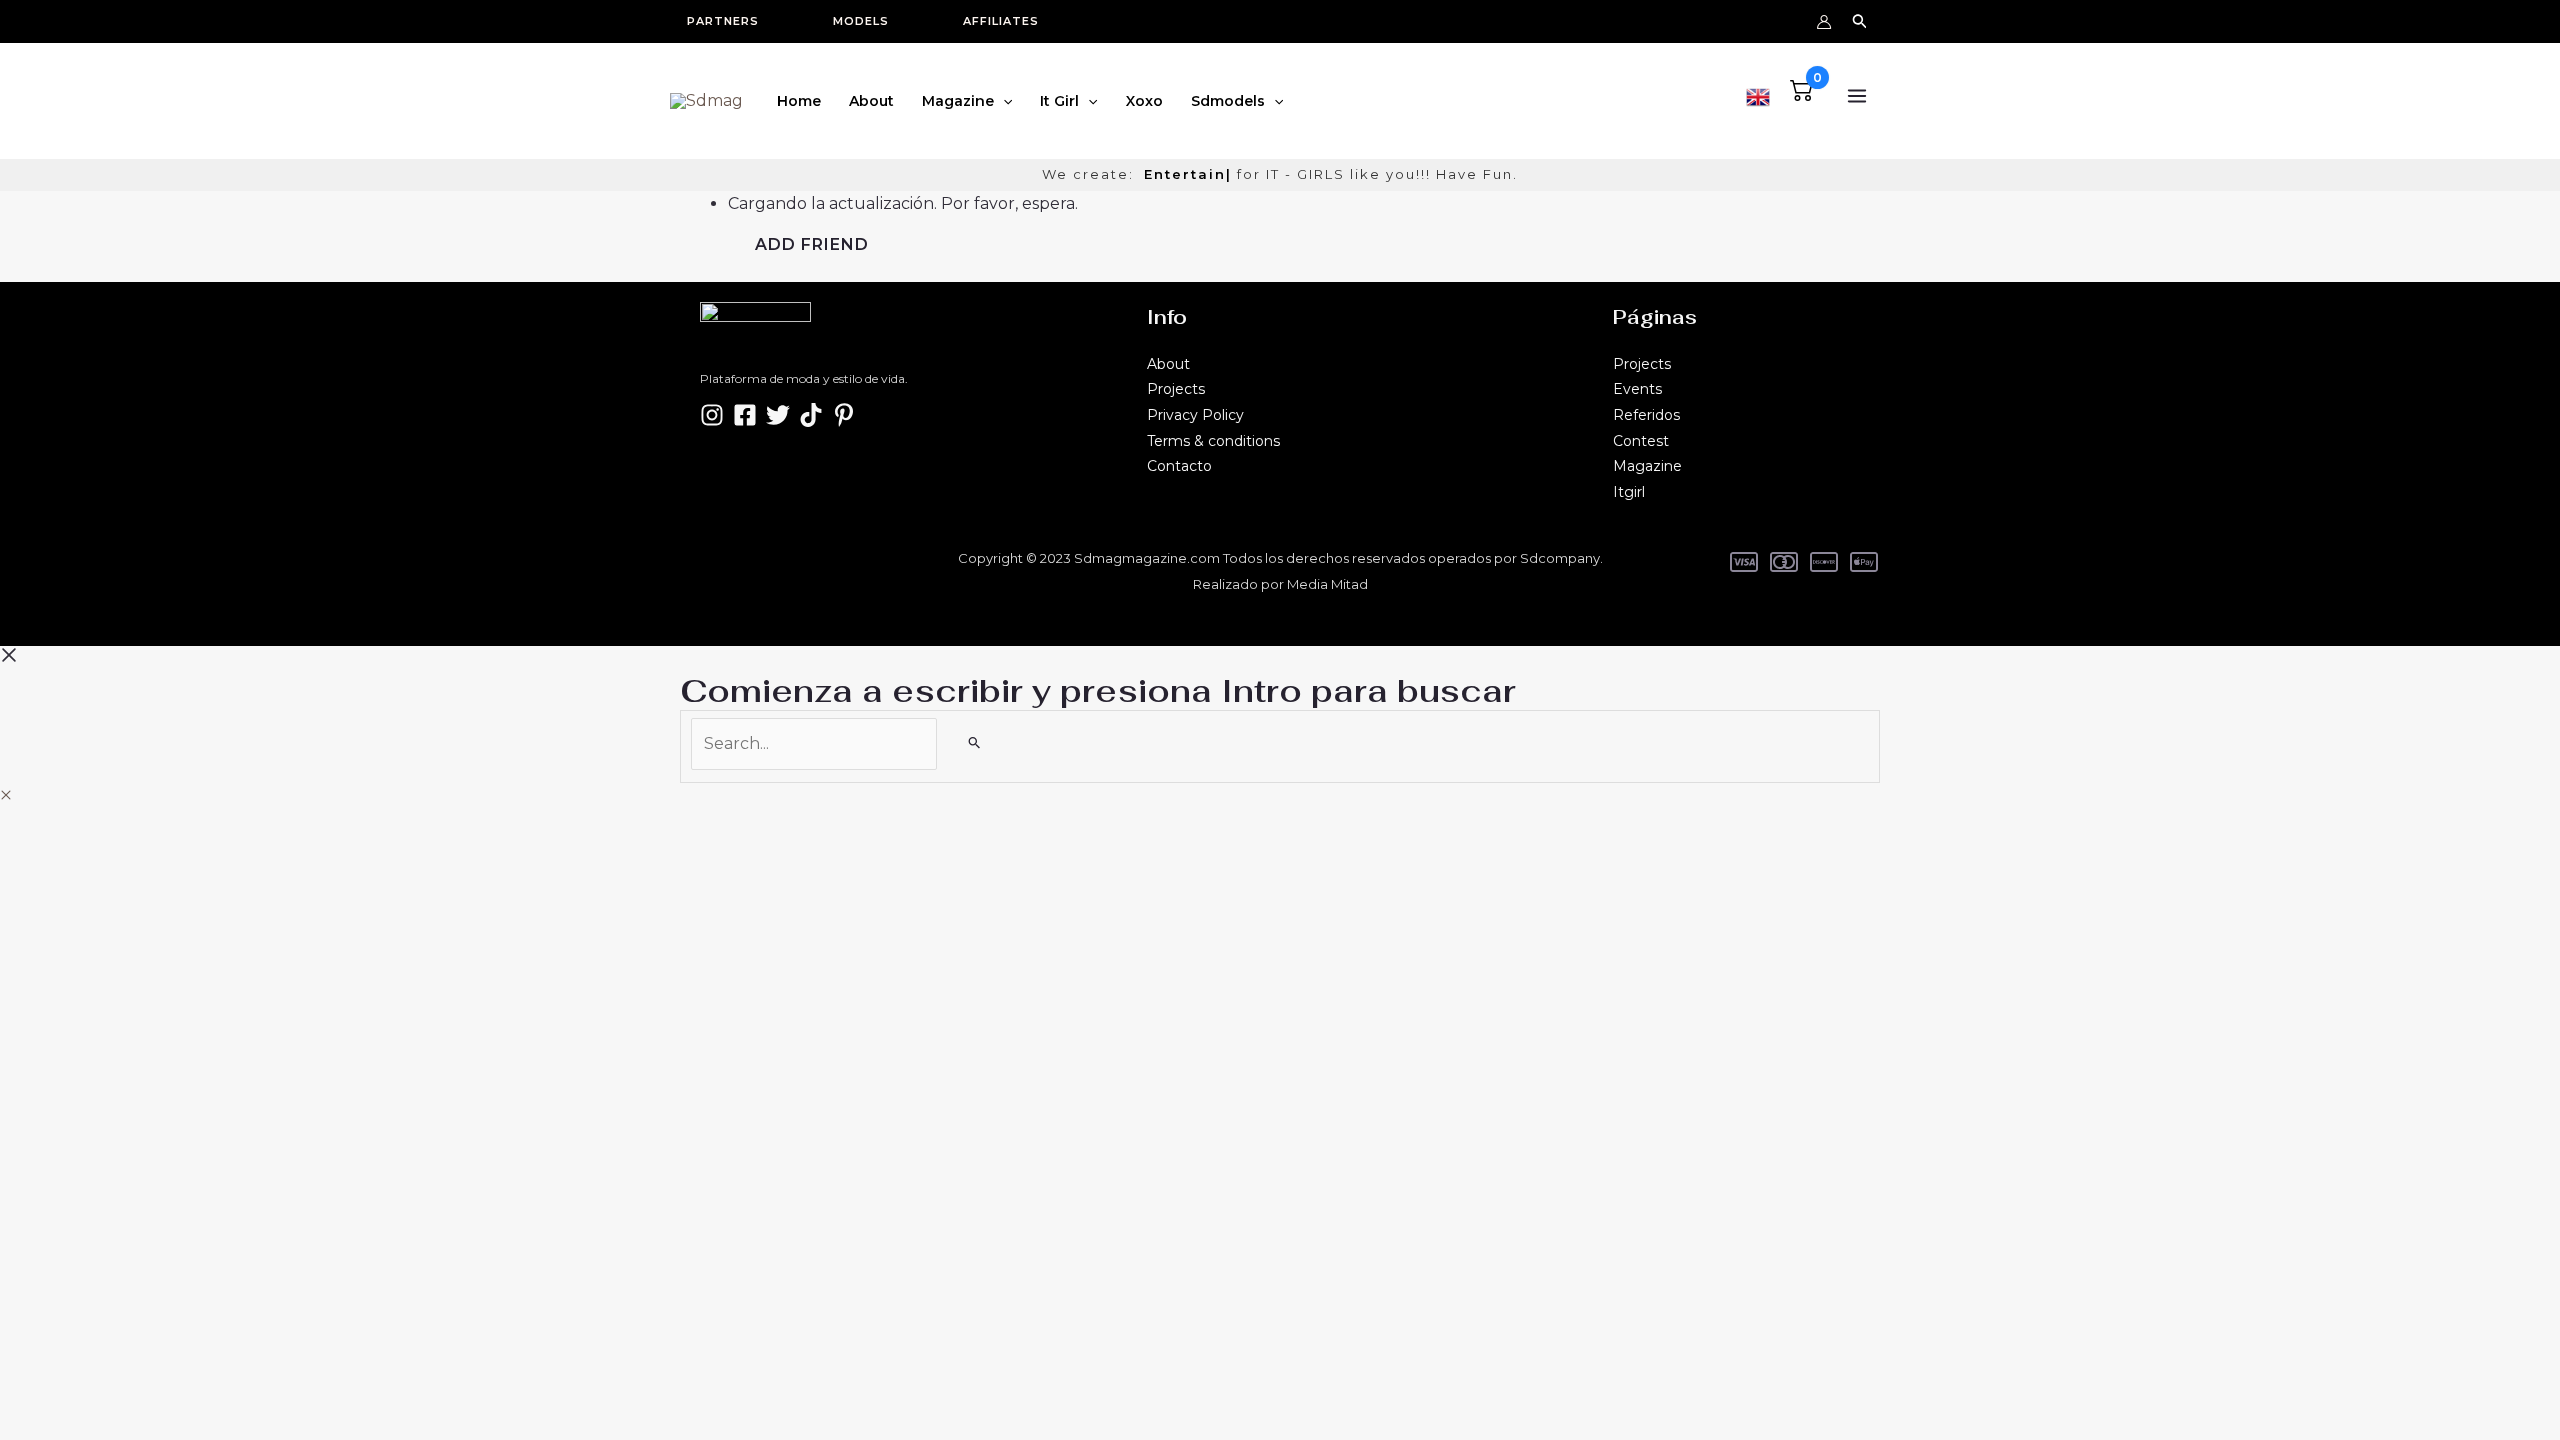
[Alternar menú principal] (1857, 96)
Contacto (1179, 466)
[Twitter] (778, 415)
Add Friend (812, 244)
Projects (1176, 389)
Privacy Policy (1195, 415)
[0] (1802, 95)
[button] (733, 21)
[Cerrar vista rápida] (6, 795)
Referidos (1646, 415)
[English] (1758, 94)
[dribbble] (844, 415)
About (1168, 364)
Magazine (1647, 466)
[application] (1003, 101)
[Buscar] (975, 742)
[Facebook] (745, 415)
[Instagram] (712, 415)
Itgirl (1629, 492)
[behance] (811, 415)
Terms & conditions (1213, 441)
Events (1637, 389)
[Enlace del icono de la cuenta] (1824, 22)
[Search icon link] (1860, 23)
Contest (1641, 441)
